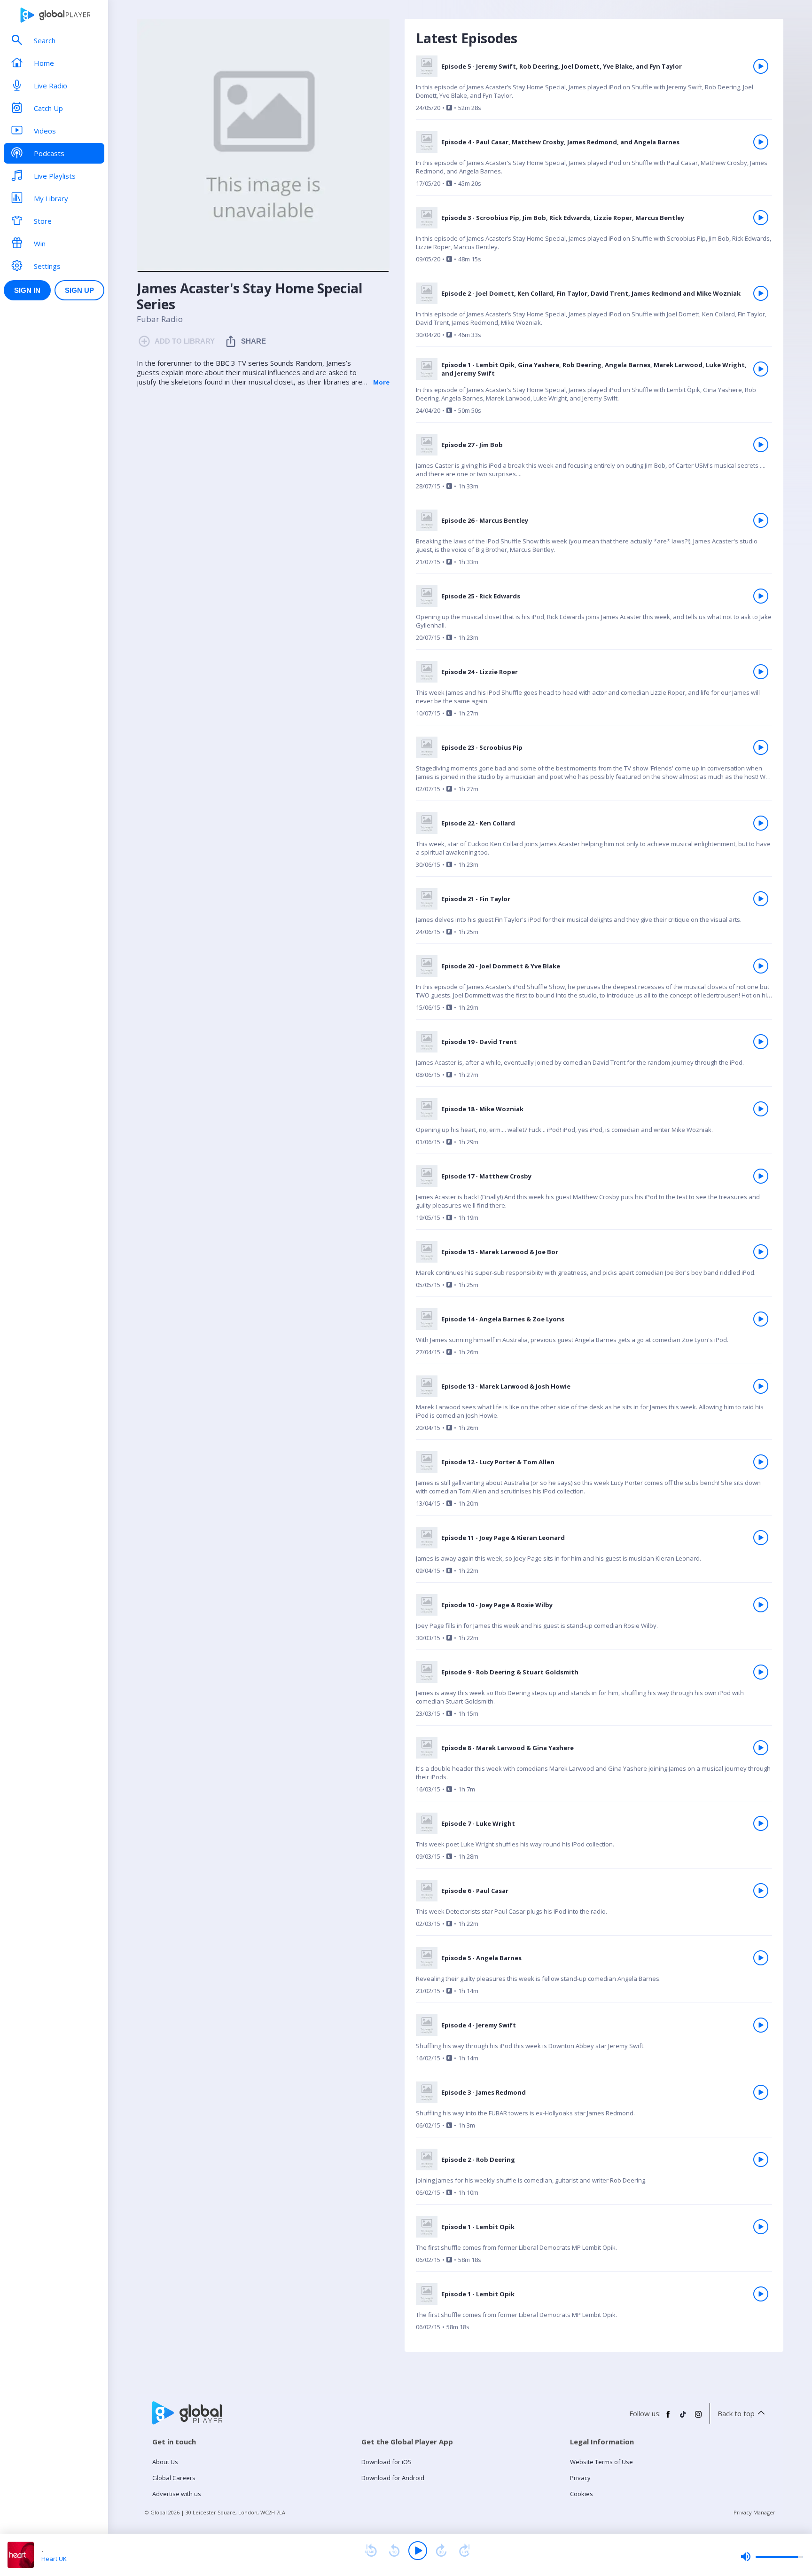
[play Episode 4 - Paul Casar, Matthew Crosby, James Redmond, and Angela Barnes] (761, 142)
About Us (165, 2462)
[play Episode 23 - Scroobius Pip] (761, 747)
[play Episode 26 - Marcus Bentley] (761, 520)
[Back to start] (371, 2551)
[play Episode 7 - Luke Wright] (761, 1823)
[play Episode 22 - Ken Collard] (761, 823)
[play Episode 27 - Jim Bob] (761, 445)
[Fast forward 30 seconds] (441, 2551)
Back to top (736, 2413)
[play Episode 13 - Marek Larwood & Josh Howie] (761, 1386)
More (381, 382)
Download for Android (393, 2478)
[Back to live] (465, 2551)
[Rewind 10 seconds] (394, 2551)
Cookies (582, 2494)
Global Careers (174, 2478)
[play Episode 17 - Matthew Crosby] (761, 1176)
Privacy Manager (754, 2512)
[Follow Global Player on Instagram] (698, 2418)
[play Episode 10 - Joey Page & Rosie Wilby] (761, 1605)
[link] (594, 88)
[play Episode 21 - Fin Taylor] (761, 899)
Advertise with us (177, 2494)
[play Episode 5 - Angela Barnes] (761, 1958)
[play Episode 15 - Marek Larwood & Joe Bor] (761, 1252)
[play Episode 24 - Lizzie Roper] (761, 672)
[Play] (418, 2551)
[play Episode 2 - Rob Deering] (761, 2160)
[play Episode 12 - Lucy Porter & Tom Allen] (761, 1462)
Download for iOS (386, 2462)
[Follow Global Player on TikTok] (683, 2418)
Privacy (580, 2478)
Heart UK (54, 2559)
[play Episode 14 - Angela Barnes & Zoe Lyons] (761, 1319)
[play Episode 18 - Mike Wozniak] (761, 1109)
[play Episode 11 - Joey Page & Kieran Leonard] (761, 1538)
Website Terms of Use (601, 2462)
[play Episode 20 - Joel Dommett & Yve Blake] (761, 966)
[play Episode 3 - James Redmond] (761, 2092)
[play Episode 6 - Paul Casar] (761, 1891)
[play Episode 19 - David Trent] (761, 1042)
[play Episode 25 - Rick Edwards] (761, 596)
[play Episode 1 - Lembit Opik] (761, 2227)
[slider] (772, 2557)
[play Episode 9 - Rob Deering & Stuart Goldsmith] (761, 1672)
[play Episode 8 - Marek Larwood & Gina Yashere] (761, 1748)
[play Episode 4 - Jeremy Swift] (761, 2025)
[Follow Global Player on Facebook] (668, 2418)
